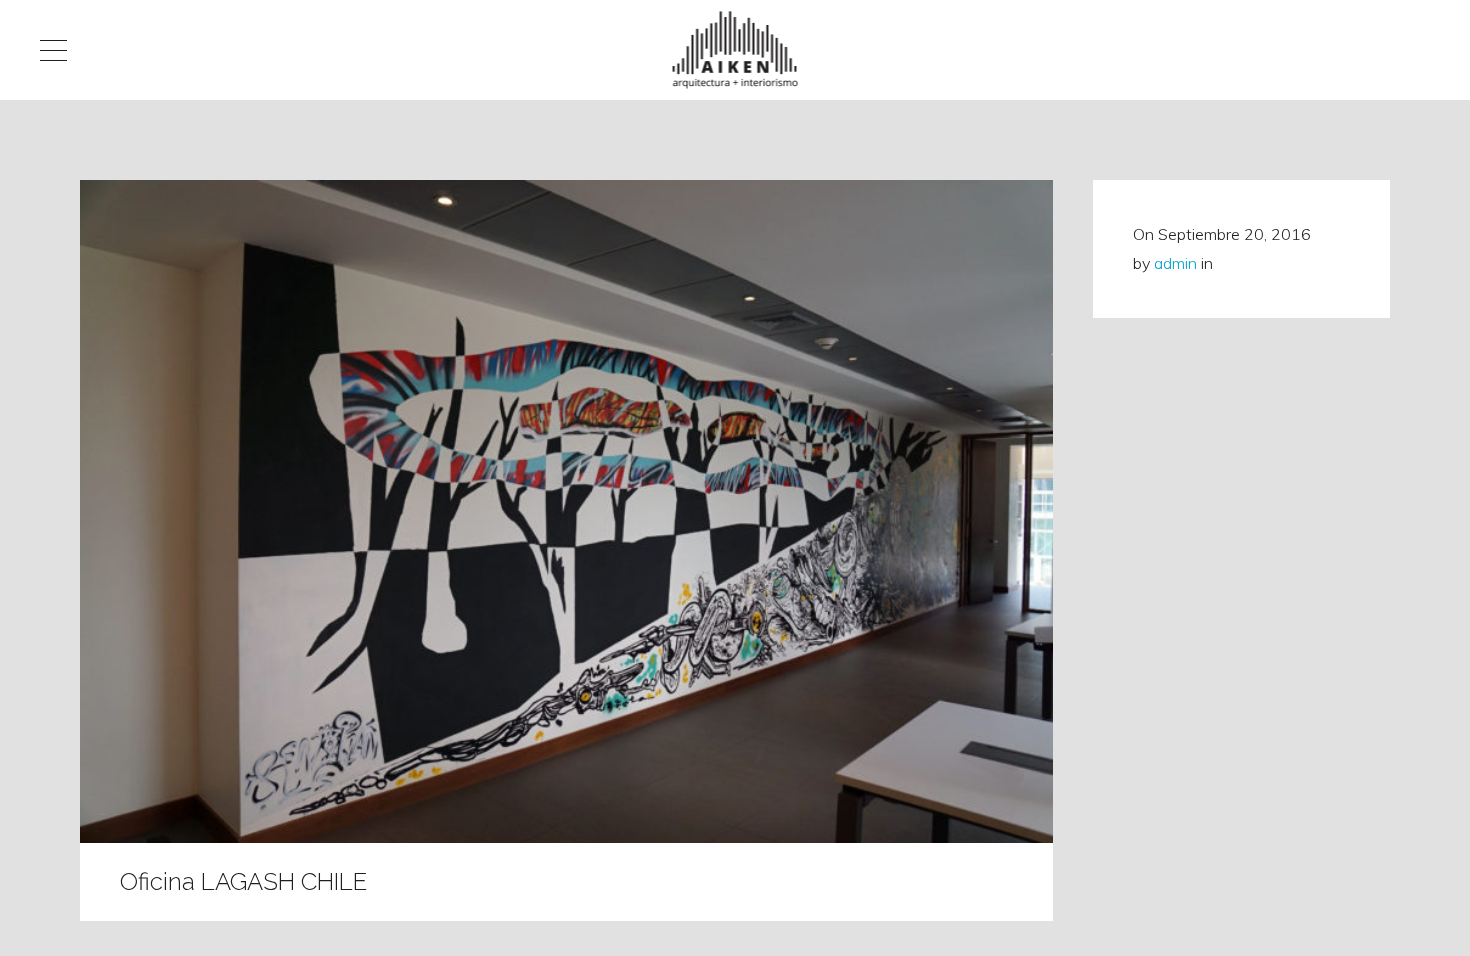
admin (1175, 263)
